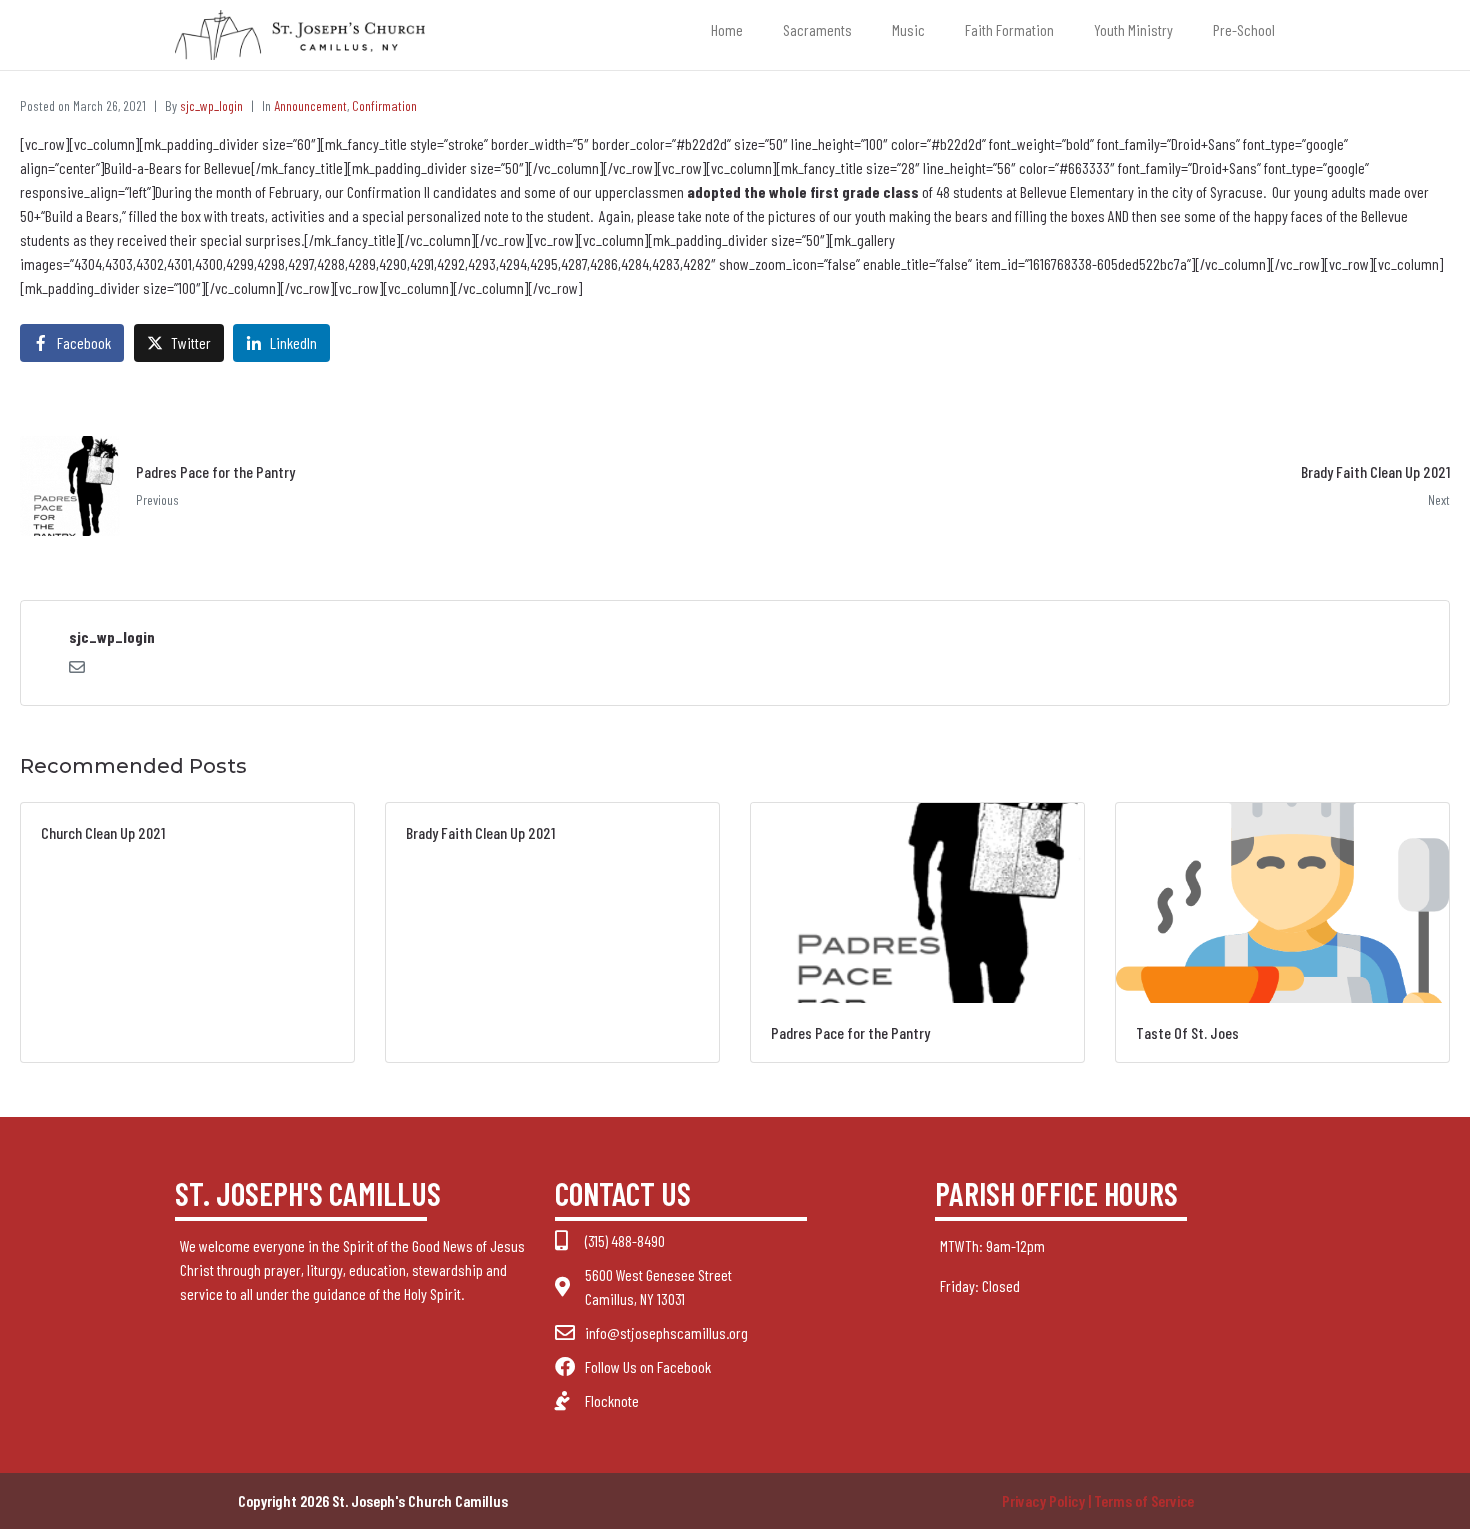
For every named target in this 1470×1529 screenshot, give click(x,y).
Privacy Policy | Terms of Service (1098, 1500)
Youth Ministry (1133, 29)
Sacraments (817, 29)
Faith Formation (1009, 29)
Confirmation (384, 105)
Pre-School (1244, 29)
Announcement (310, 105)
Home (727, 29)
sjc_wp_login (211, 105)
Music (908, 29)
